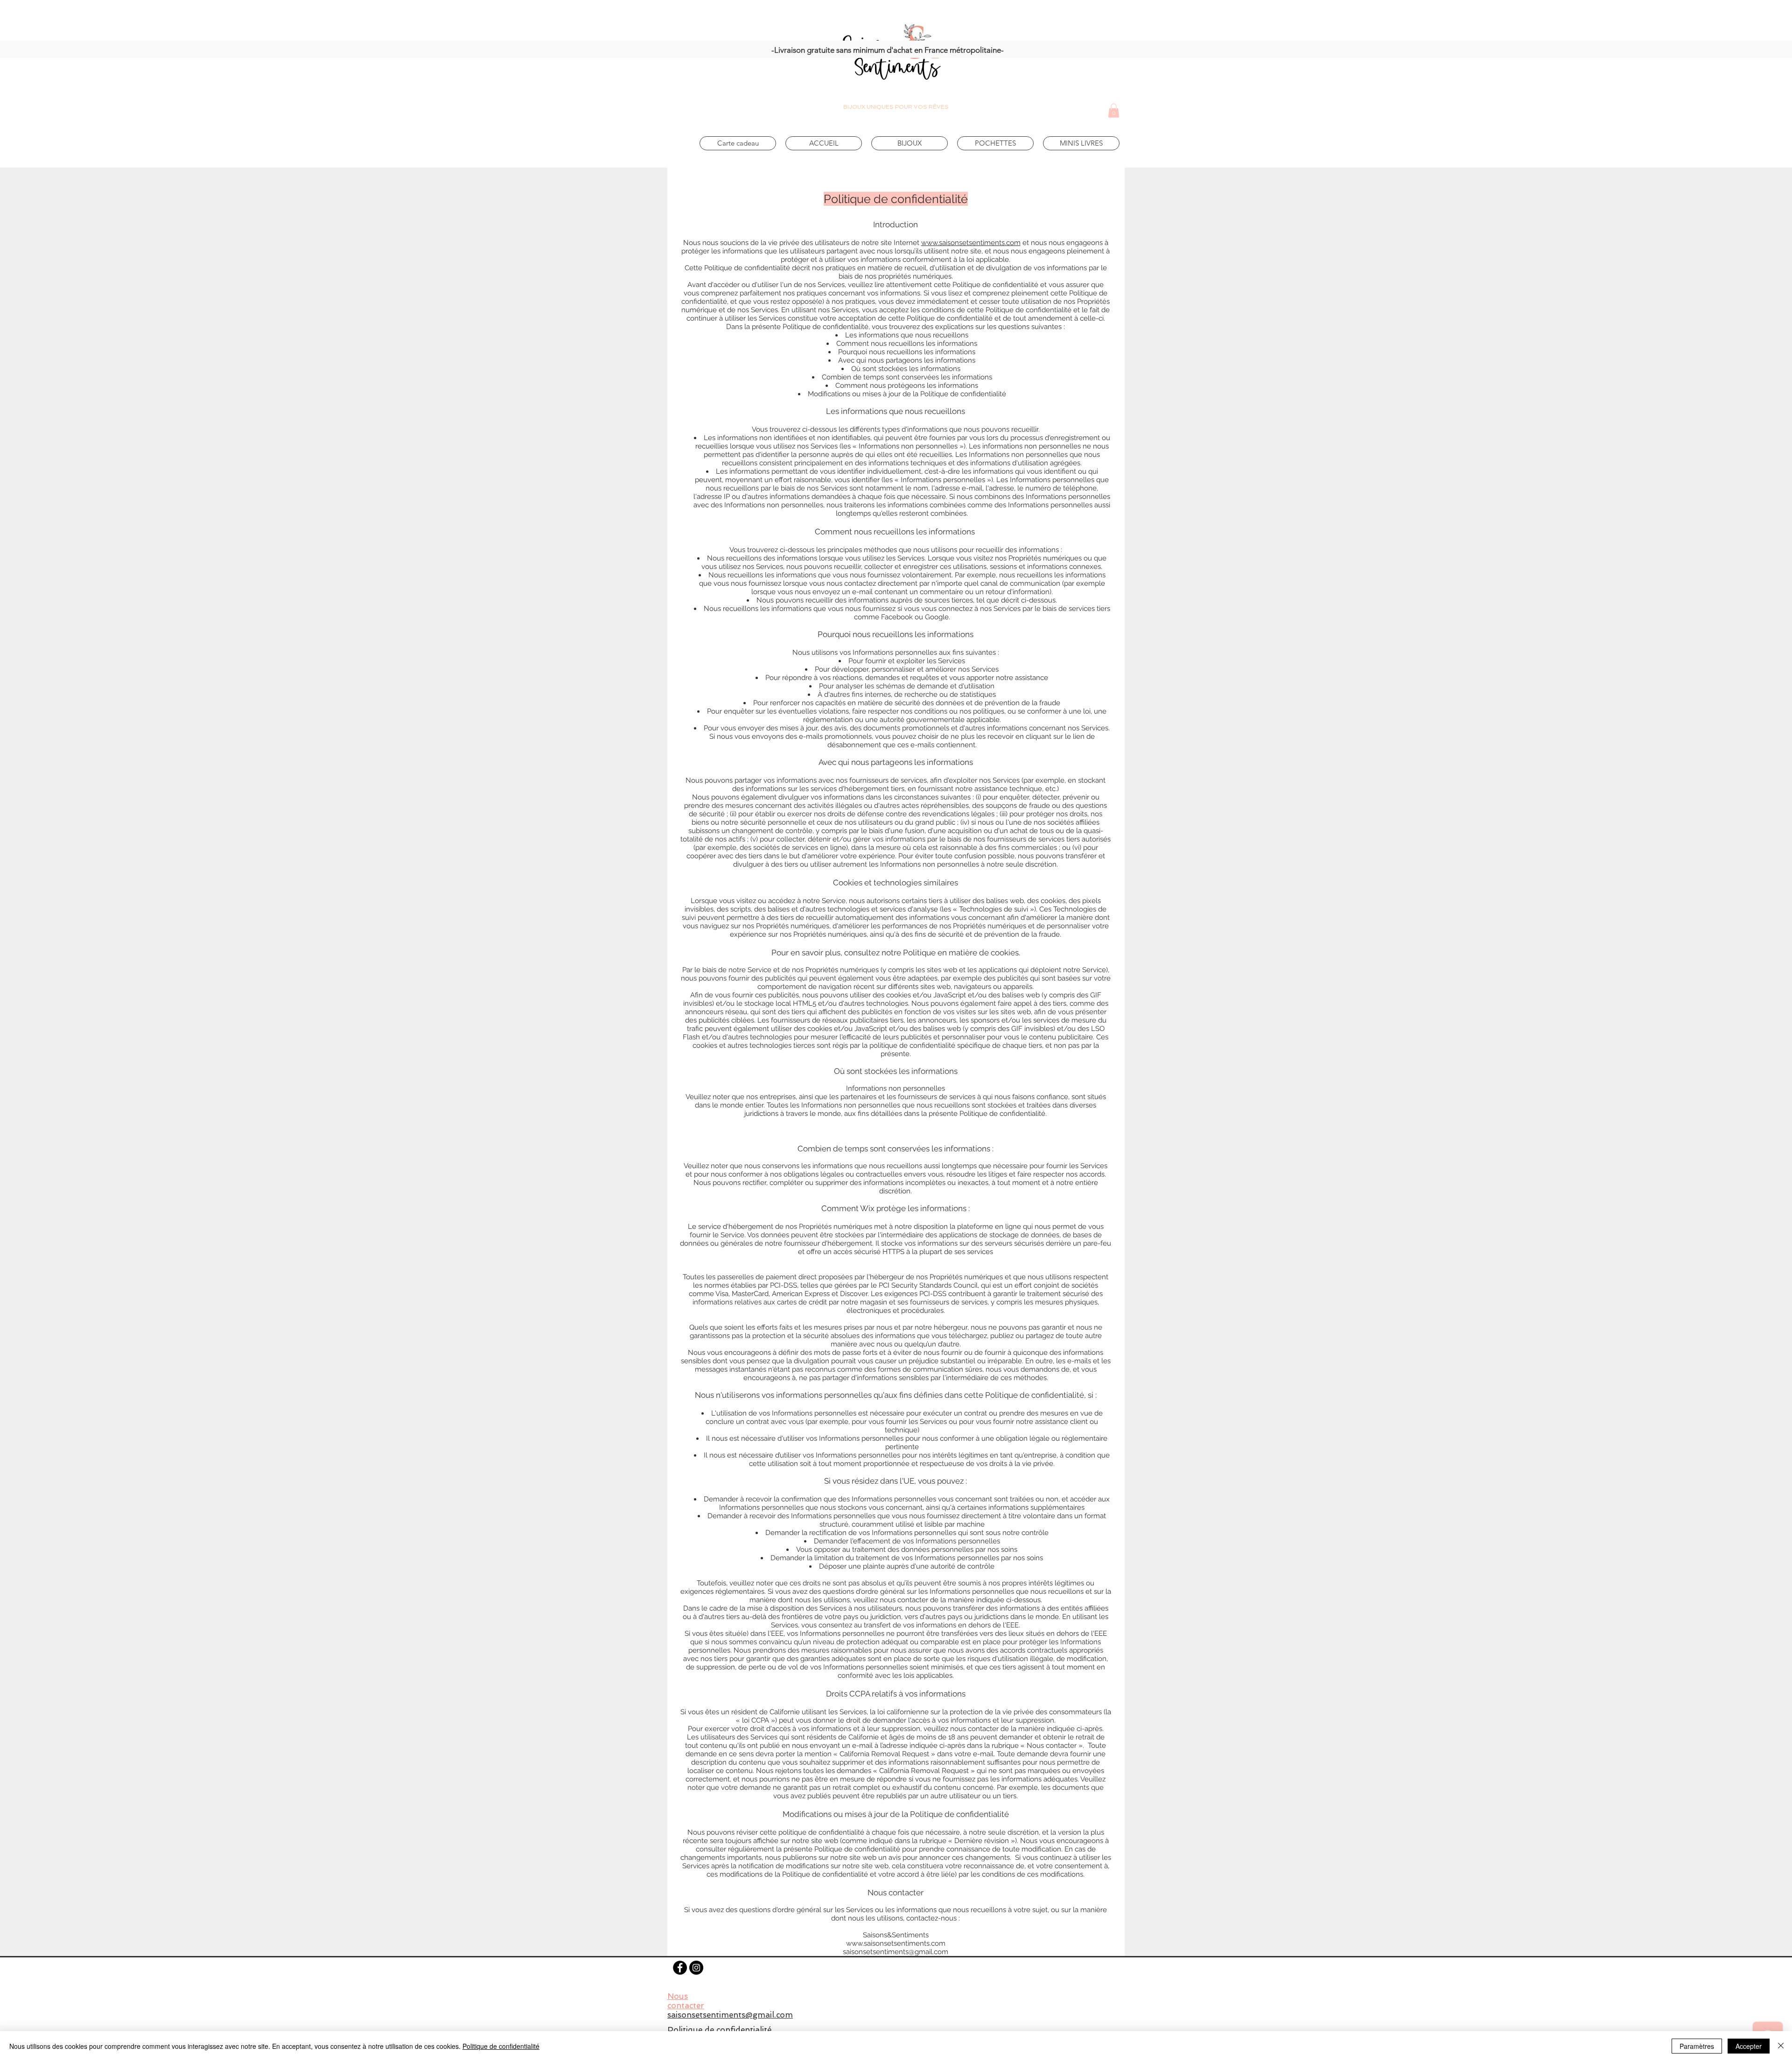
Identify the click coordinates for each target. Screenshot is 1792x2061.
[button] (1114, 111)
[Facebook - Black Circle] (680, 1968)
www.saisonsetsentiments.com (971, 243)
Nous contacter (686, 2001)
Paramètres (1697, 2046)
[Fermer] (1781, 2046)
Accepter (1749, 2046)
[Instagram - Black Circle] (696, 1968)
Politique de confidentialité (501, 2046)
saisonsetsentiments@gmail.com (896, 1952)
